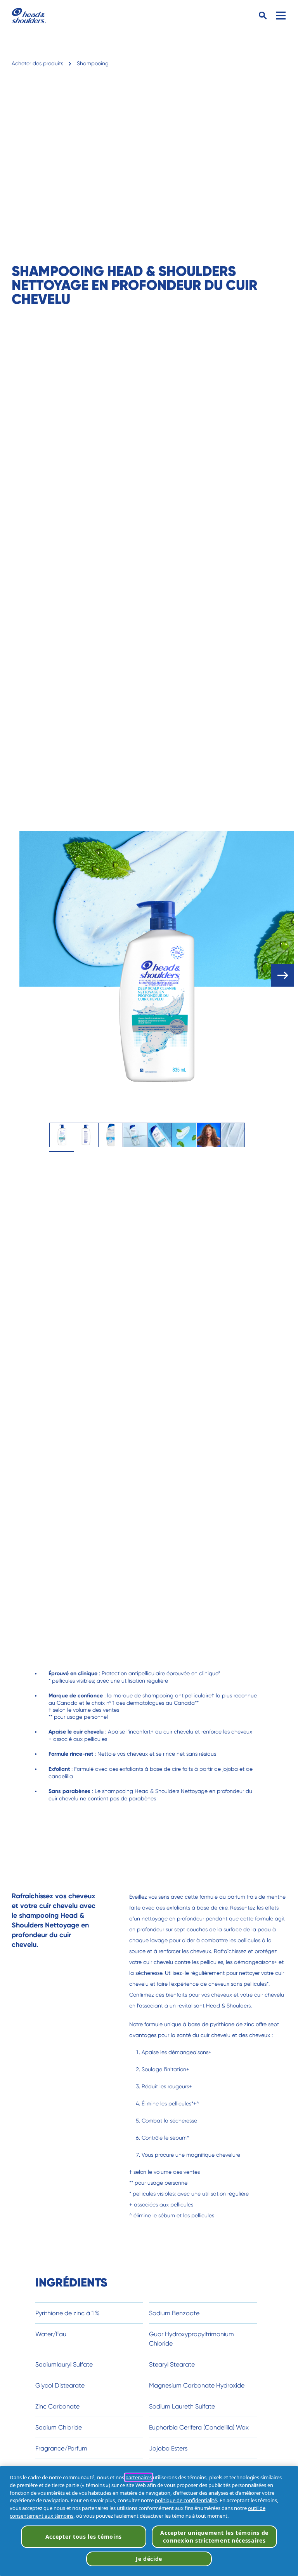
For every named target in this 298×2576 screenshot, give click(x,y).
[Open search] (263, 16)
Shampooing (93, 63)
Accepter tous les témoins (84, 2537)
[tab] (62, 1135)
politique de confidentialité (186, 2500)
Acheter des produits (37, 63)
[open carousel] (283, 975)
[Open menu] (281, 16)
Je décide (149, 2559)
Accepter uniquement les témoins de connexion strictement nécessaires (214, 2537)
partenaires (139, 2477)
